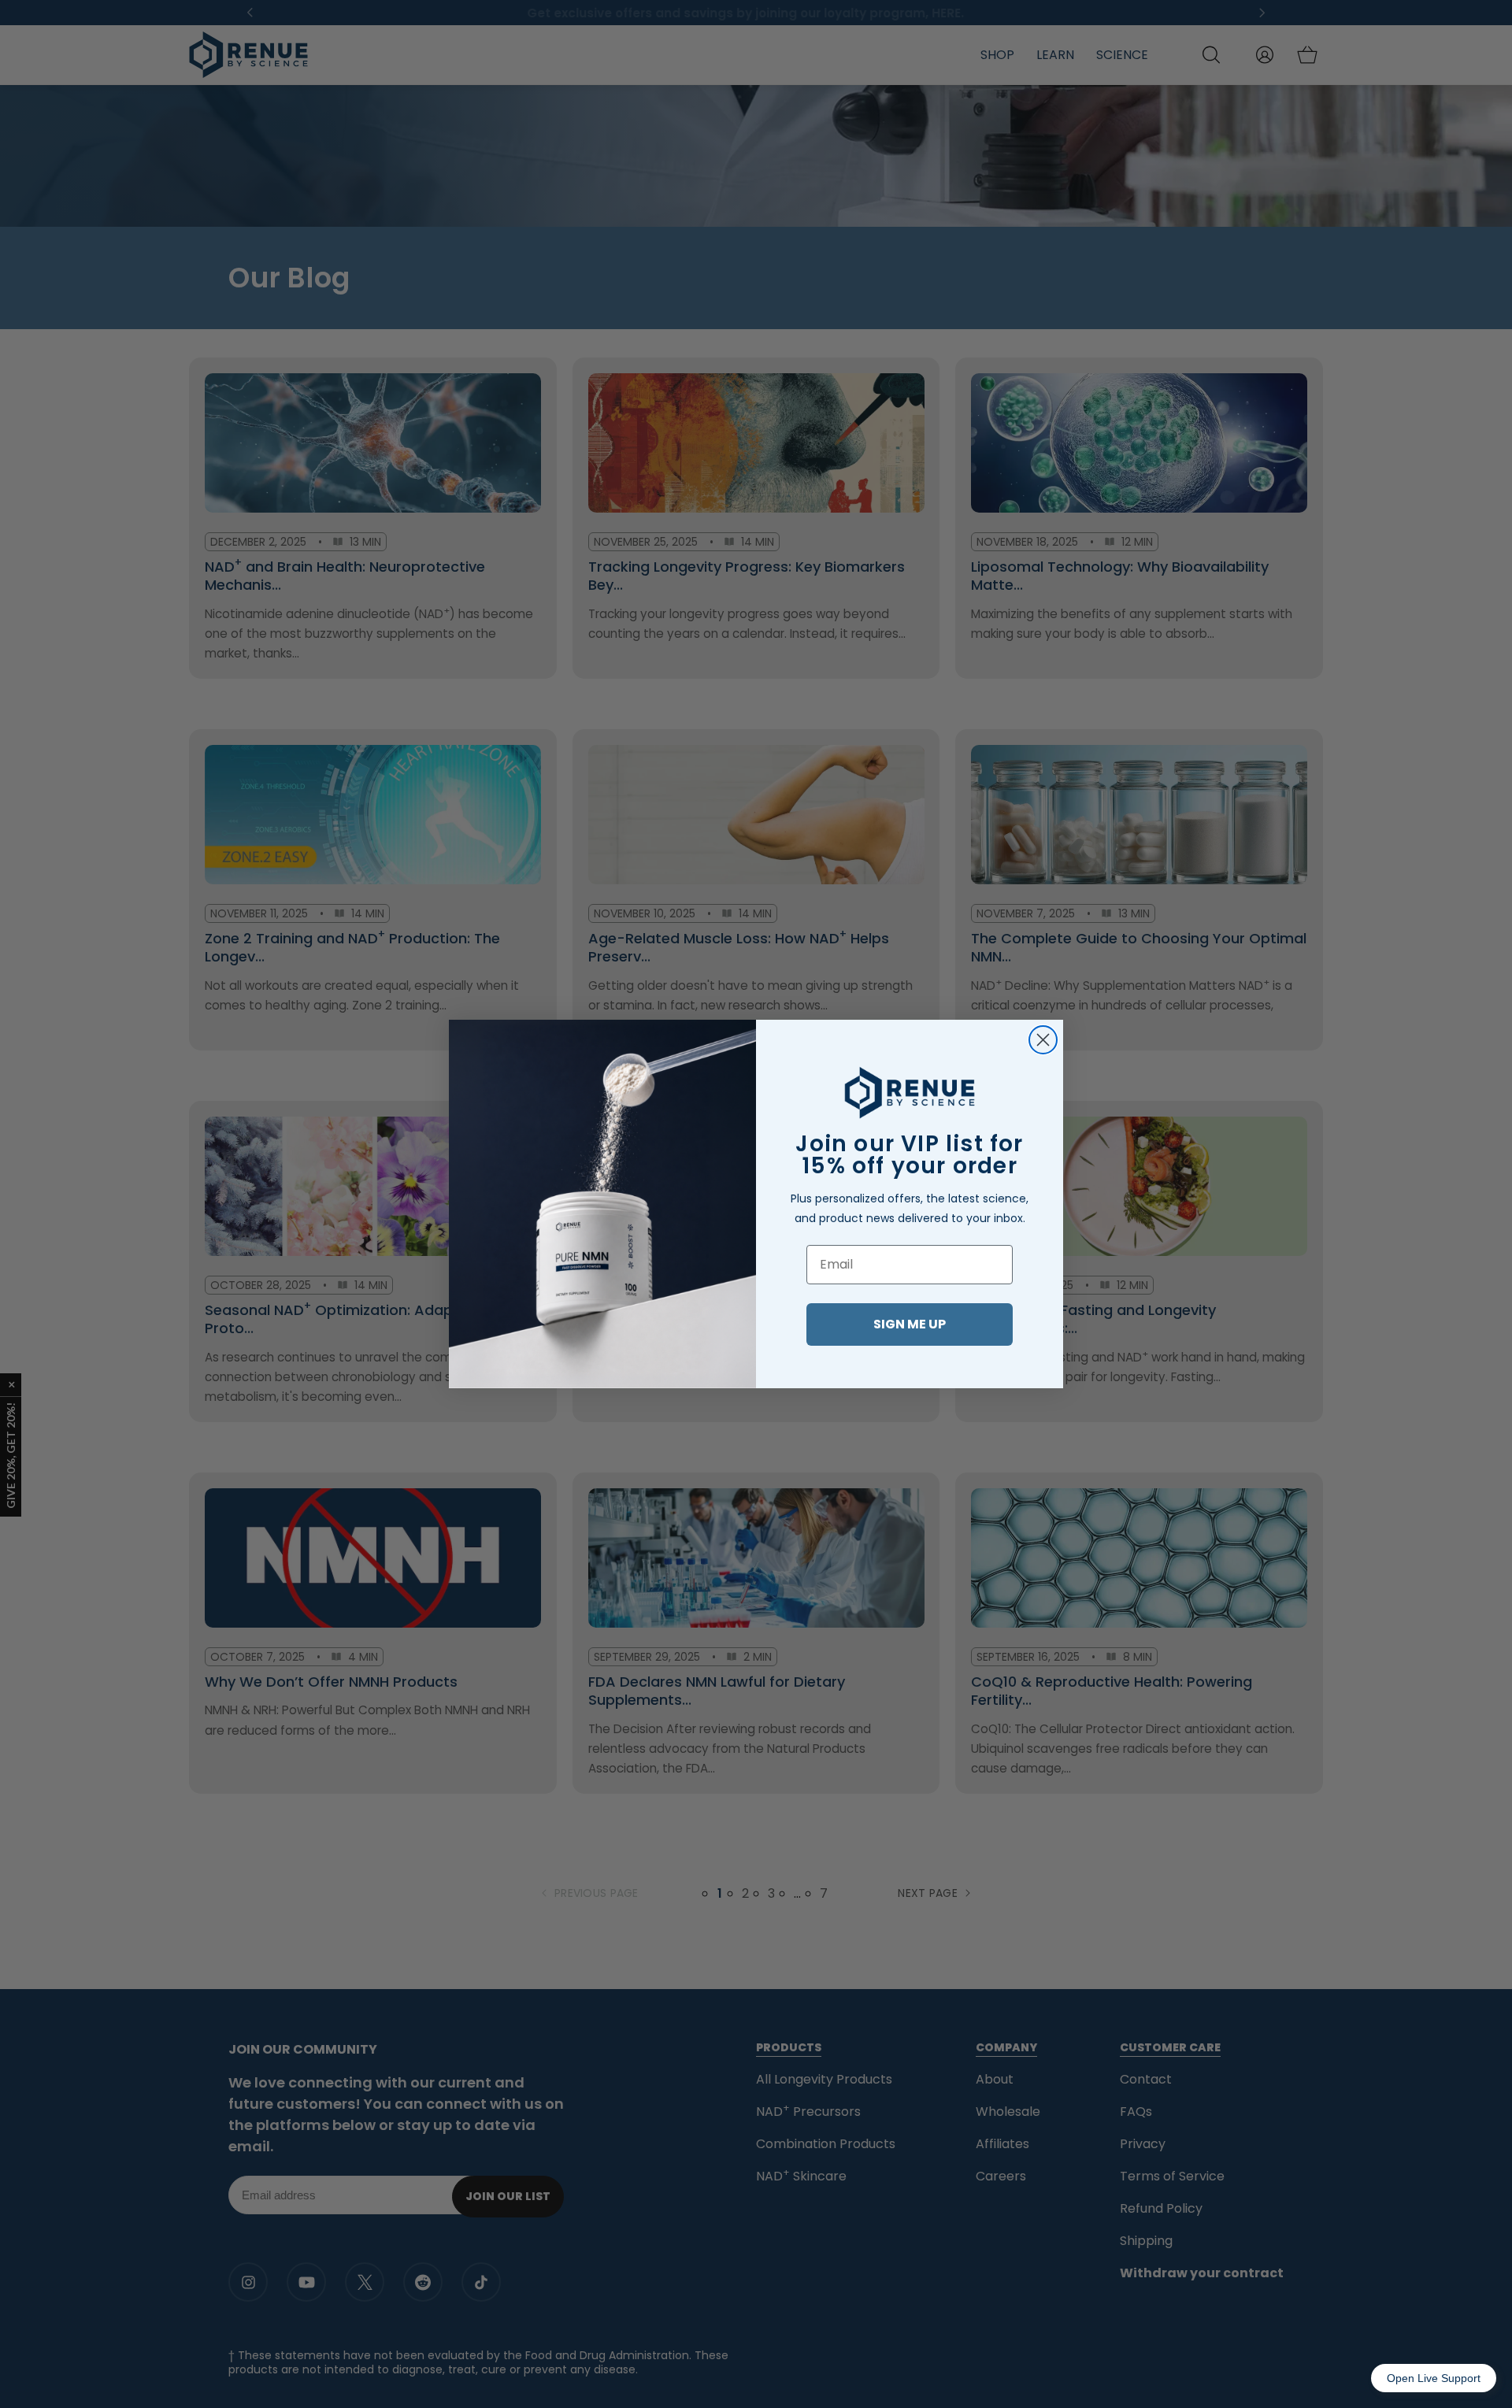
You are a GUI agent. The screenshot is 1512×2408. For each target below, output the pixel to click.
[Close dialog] (1043, 1040)
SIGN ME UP (910, 1324)
